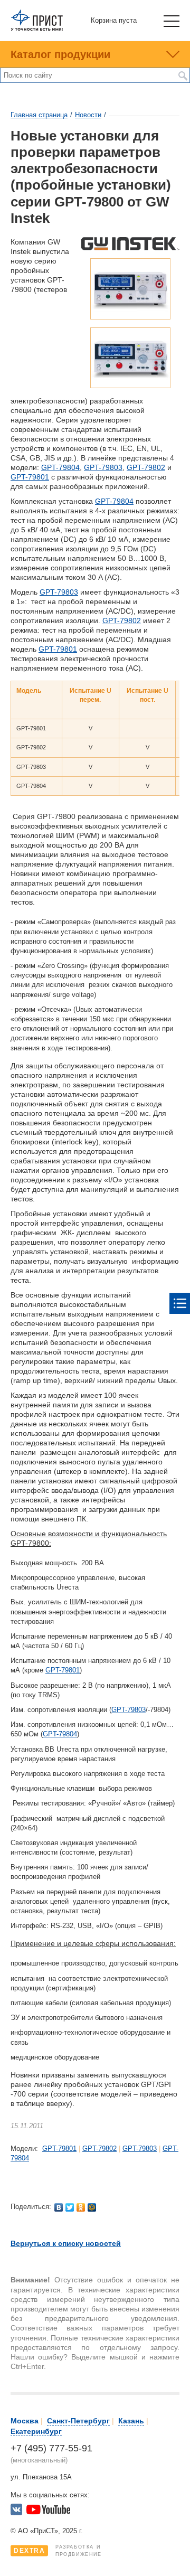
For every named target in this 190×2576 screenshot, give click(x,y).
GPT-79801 (30, 477)
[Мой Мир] (92, 2207)
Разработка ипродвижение (58, 2551)
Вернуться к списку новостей (66, 2243)
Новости (88, 115)
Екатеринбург (36, 2431)
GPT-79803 (103, 467)
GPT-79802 (146, 467)
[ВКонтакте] (59, 2207)
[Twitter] (70, 2207)
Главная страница (39, 115)
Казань (131, 2421)
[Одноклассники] (81, 2207)
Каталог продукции (60, 54)
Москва (25, 2421)
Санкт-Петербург (78, 2421)
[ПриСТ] (37, 29)
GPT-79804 (60, 467)
